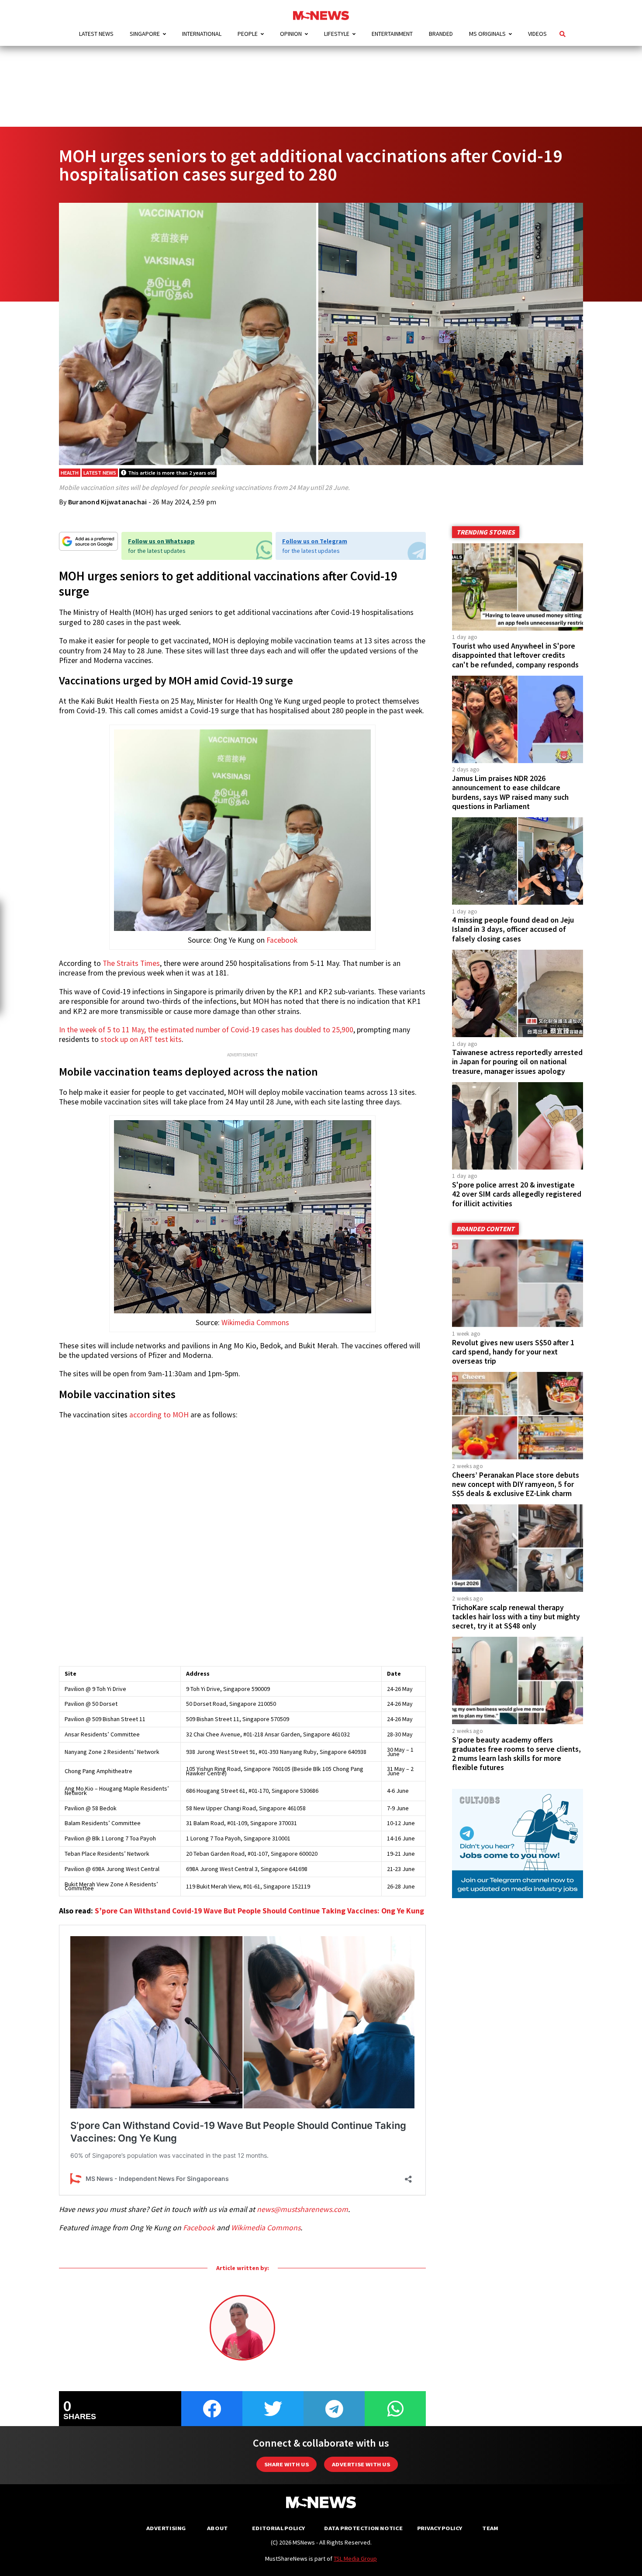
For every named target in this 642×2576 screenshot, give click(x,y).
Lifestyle (337, 34)
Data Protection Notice (363, 2528)
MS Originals (487, 34)
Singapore (145, 34)
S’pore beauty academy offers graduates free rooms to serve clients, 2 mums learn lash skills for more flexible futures (516, 1754)
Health (70, 473)
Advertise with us (361, 2464)
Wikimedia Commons (255, 1323)
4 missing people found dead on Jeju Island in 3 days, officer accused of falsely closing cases (513, 929)
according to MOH (159, 1415)
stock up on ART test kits (141, 1039)
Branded (441, 34)
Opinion (291, 34)
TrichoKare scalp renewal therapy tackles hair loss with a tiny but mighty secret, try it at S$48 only (516, 1617)
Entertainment (392, 34)
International (202, 34)
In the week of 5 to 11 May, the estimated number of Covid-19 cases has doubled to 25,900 (206, 1030)
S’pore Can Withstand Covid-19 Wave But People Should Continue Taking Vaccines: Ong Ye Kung (259, 1911)
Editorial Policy (278, 2528)
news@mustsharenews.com (302, 2209)
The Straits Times (131, 963)
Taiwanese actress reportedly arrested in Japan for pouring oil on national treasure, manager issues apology (517, 1062)
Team (490, 2528)
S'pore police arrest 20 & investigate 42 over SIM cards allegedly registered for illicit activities (517, 1194)
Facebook (282, 940)
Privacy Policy (440, 2528)
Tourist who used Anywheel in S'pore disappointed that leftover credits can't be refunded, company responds (515, 655)
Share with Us (286, 2464)
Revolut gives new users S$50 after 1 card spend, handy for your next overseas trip (513, 1352)
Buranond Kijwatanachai (108, 502)
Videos (537, 34)
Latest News (96, 34)
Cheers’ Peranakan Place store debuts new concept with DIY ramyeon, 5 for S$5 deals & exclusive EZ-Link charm (516, 1484)
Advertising (166, 2528)
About (217, 2528)
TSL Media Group (355, 2559)
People (248, 34)
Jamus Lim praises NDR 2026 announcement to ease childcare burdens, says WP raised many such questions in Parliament (510, 792)
